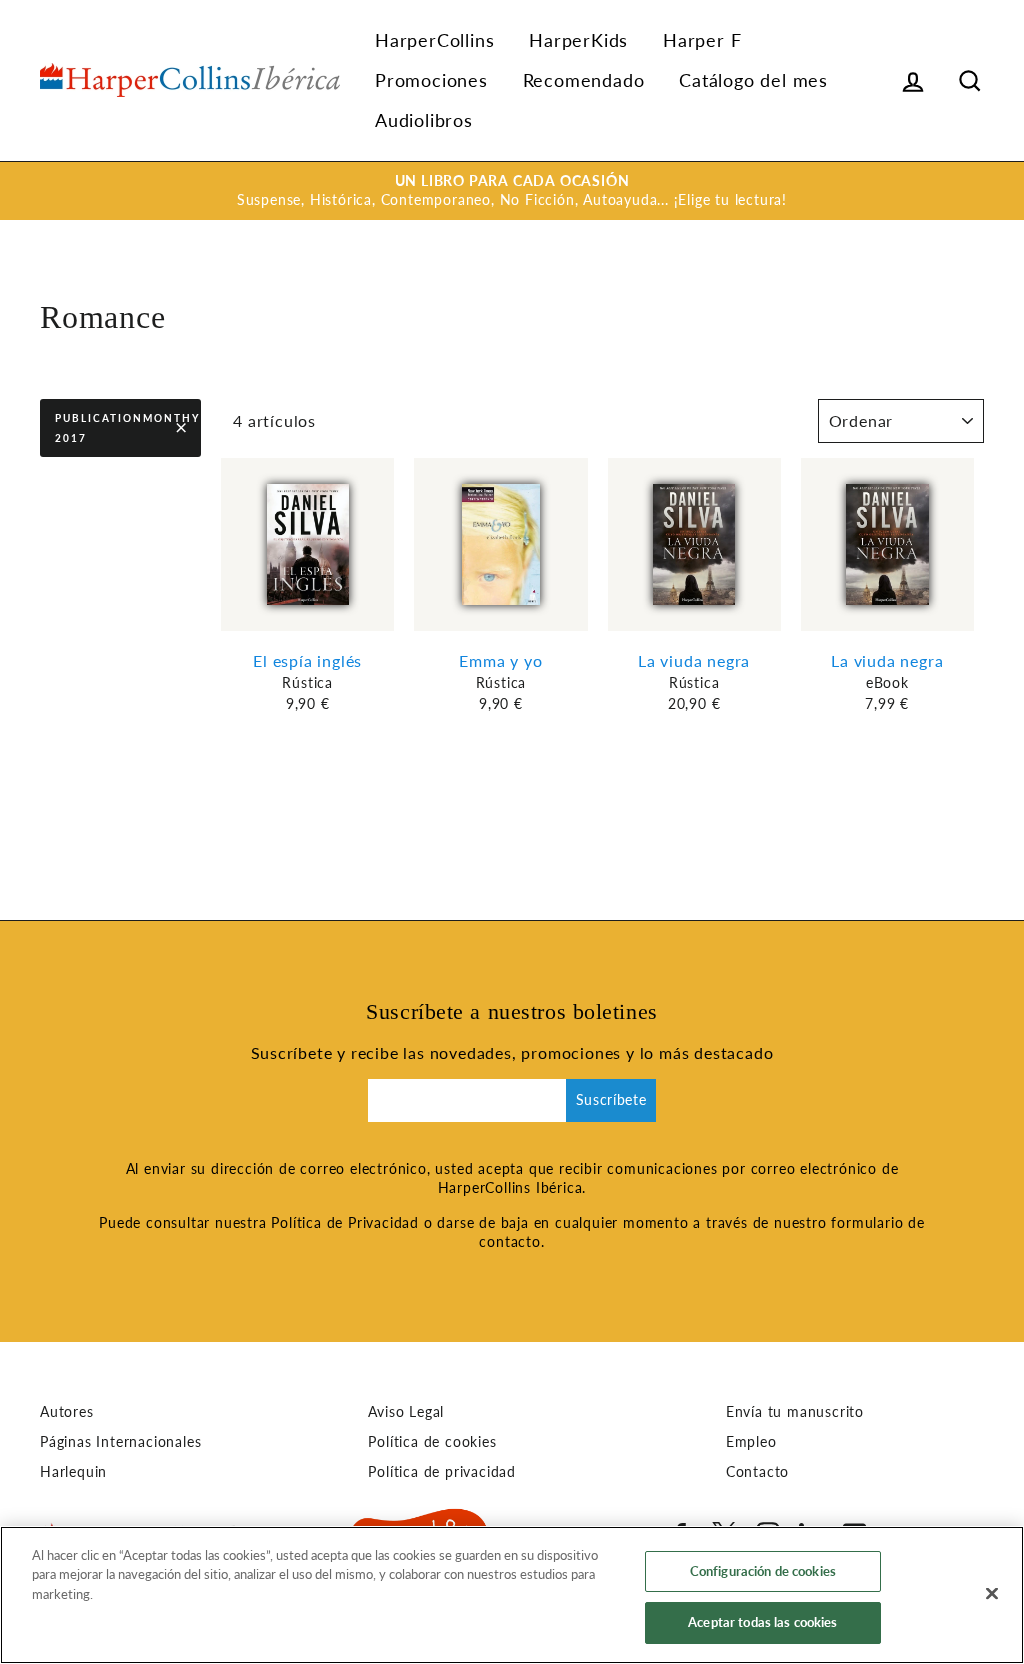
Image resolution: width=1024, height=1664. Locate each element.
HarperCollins (434, 40)
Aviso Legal (406, 1412)
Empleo (751, 1442)
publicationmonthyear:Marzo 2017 (128, 428)
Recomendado (584, 80)
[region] (512, 1595)
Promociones (431, 80)
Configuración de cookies (763, 1571)
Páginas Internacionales (120, 1442)
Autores (67, 1412)
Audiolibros (424, 120)
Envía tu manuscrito (795, 1412)
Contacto (757, 1472)
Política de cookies (432, 1442)
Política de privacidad (442, 1472)
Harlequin (73, 1472)
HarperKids (578, 40)
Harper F (702, 40)
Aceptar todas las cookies (762, 1622)
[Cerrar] (992, 1593)
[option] (512, 191)
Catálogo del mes (753, 80)
